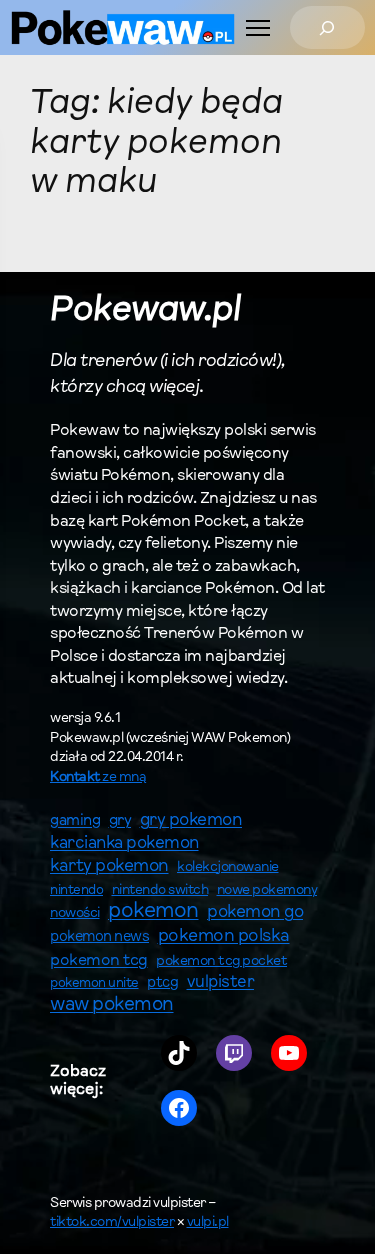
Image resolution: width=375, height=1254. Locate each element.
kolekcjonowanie (228, 868)
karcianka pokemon (124, 843)
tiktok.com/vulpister (112, 1223)
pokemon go (255, 913)
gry (120, 821)
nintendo (76, 890)
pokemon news (99, 937)
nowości (75, 914)
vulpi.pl (208, 1223)
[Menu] (258, 28)
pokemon (153, 912)
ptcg (162, 983)
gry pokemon (191, 821)
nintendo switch (160, 891)
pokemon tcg (99, 961)
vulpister (221, 983)
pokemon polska (224, 937)
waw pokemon (112, 1005)
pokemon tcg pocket (221, 961)
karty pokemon (109, 867)
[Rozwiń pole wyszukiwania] (327, 27)
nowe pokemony (267, 891)
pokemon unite (94, 983)
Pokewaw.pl (145, 311)
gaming (75, 821)
